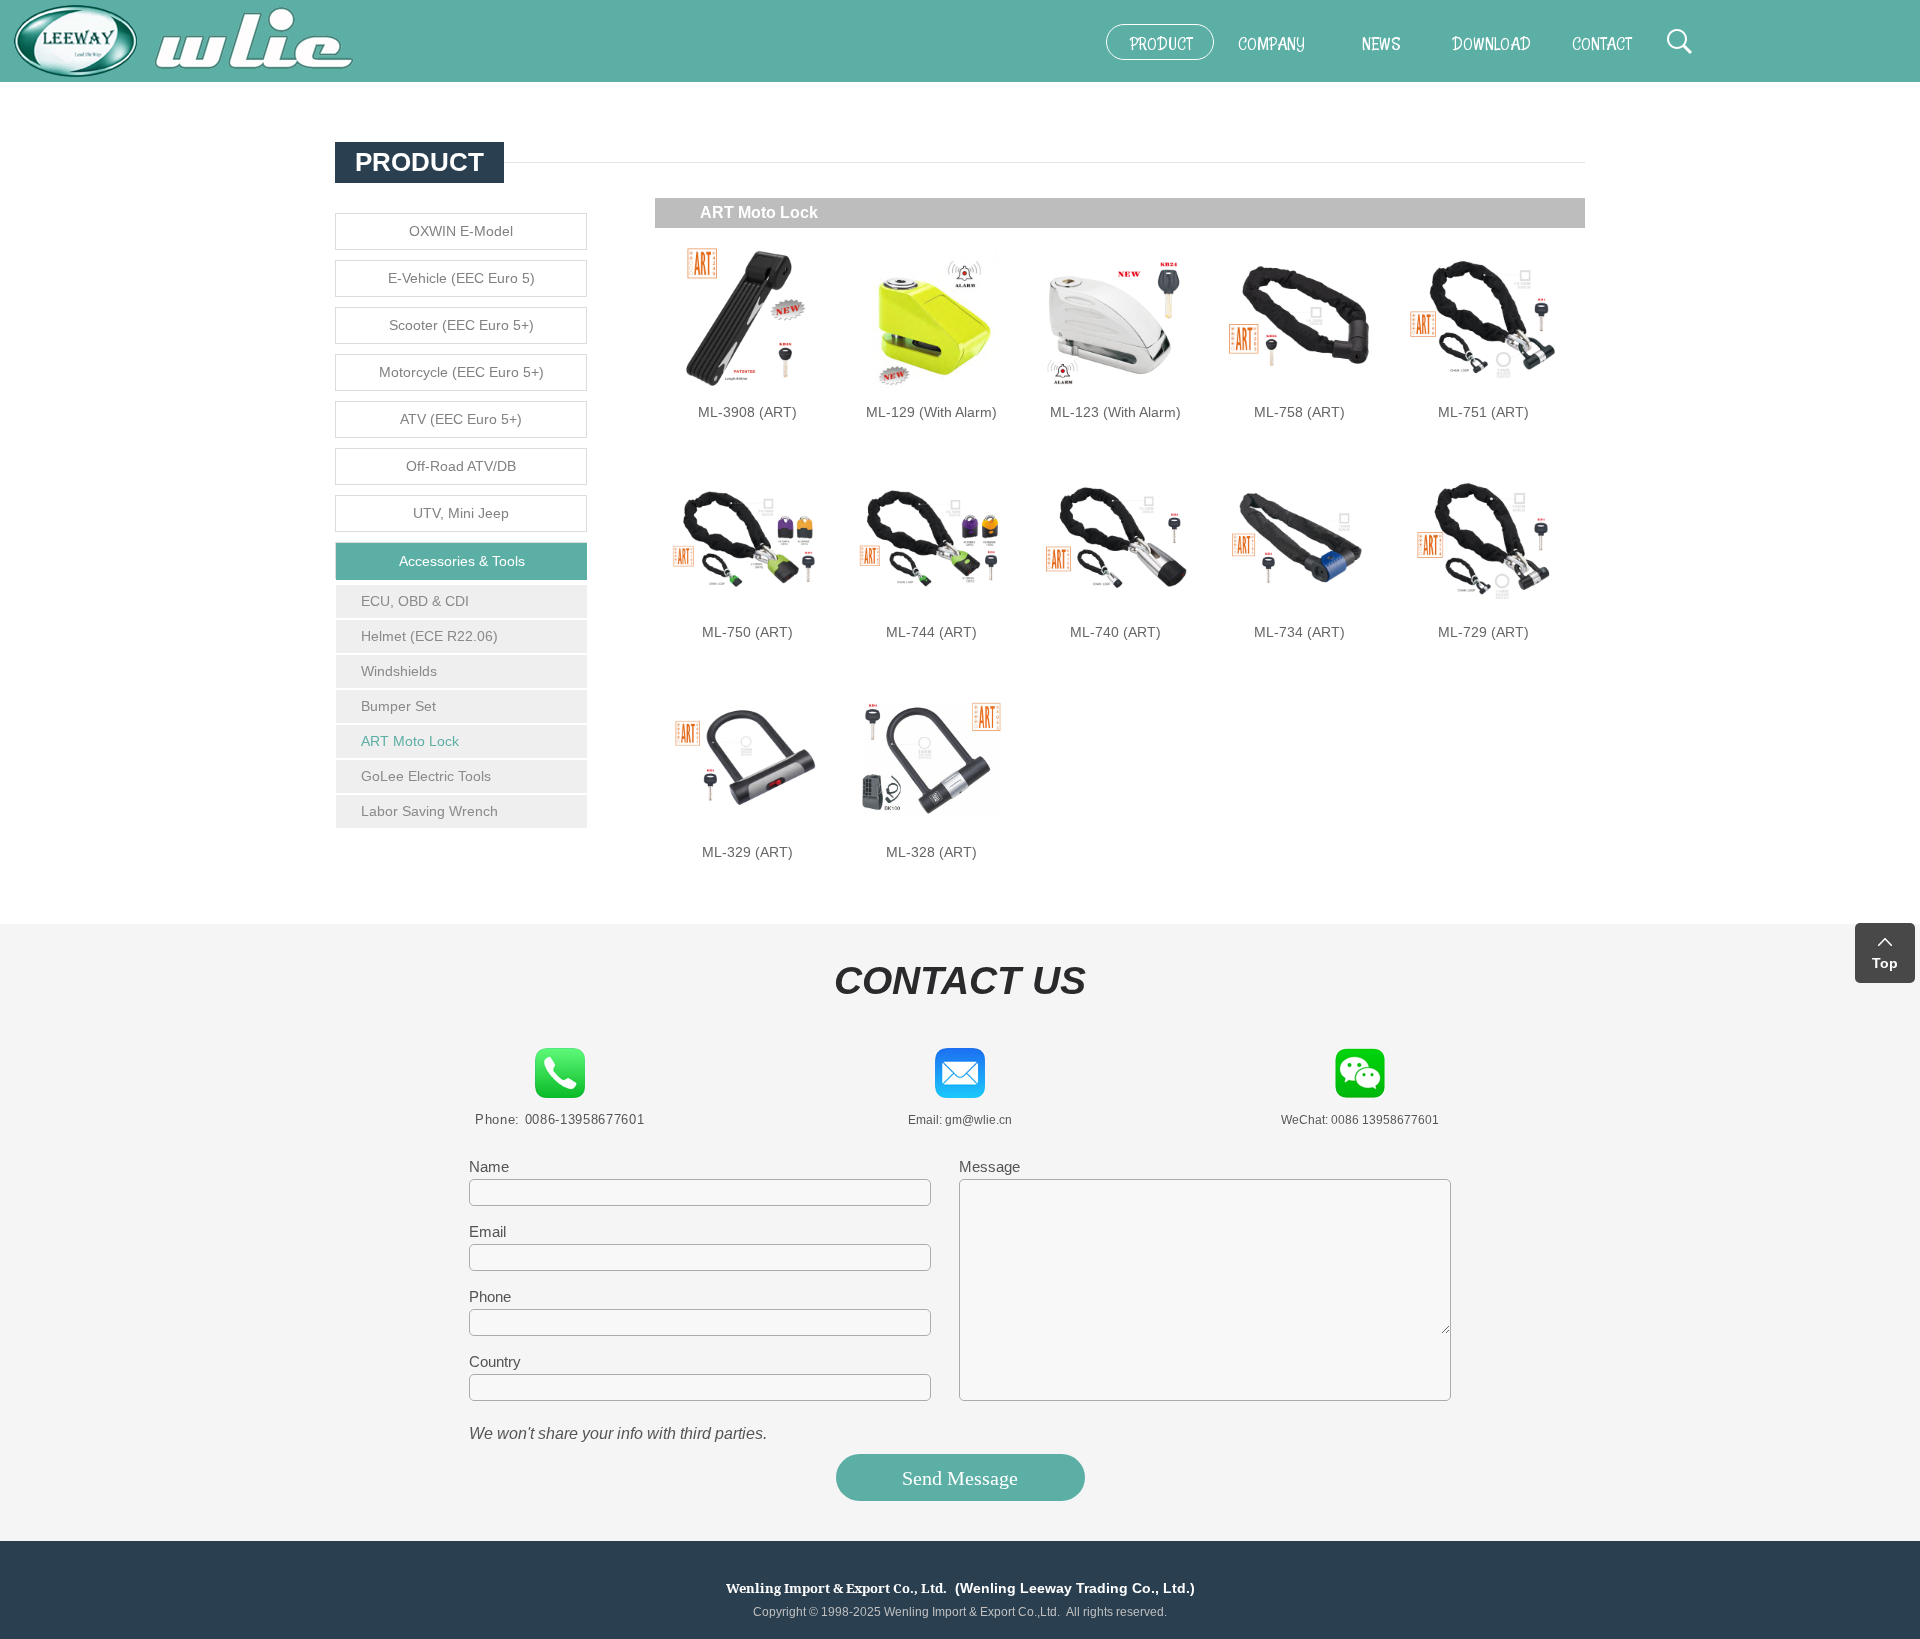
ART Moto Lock (410, 741)
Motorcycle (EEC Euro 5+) (461, 372)
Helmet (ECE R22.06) (429, 636)
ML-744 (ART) (931, 632)
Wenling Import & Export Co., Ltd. (836, 1588)
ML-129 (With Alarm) (931, 412)
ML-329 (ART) (747, 852)
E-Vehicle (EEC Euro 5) (461, 278)
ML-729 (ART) (1483, 632)
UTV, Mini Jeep (461, 513)
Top (1885, 963)
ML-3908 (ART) (747, 412)
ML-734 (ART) (1299, 632)
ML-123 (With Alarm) (1115, 412)
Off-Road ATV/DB (461, 466)
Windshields (399, 671)
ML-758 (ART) (1299, 412)
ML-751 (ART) (1483, 412)
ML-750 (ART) (747, 632)
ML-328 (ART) (931, 852)
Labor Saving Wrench (429, 811)
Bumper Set (398, 706)
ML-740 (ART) (1115, 632)
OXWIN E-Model (461, 231)
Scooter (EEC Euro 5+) (461, 325)
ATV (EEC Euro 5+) (461, 419)
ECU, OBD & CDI (415, 601)
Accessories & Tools (462, 561)
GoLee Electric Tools (426, 776)
